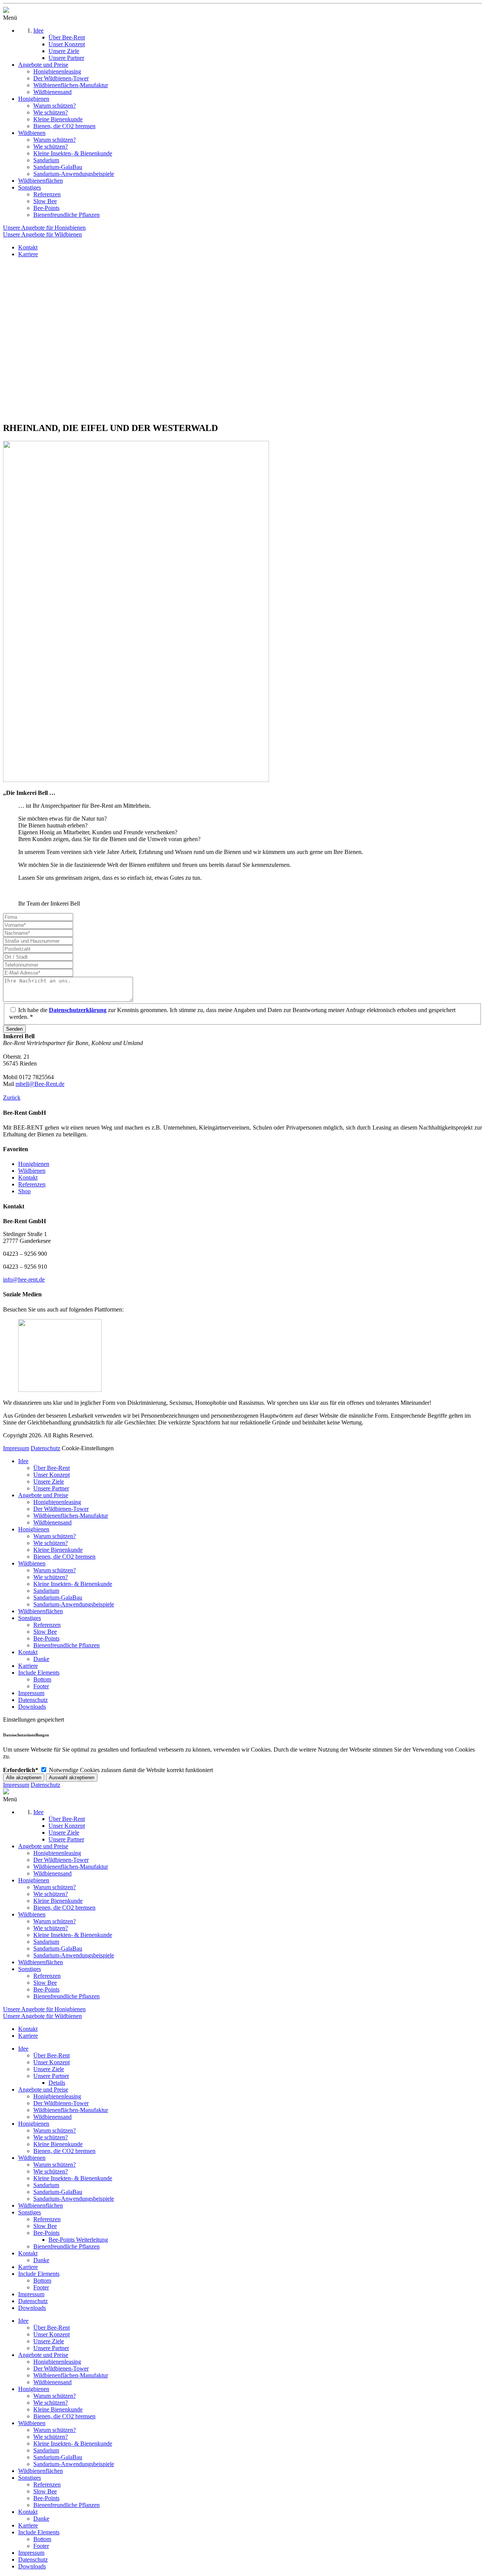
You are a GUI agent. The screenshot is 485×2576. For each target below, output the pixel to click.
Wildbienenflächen (41, 1611)
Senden (14, 1029)
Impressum (16, 1448)
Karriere (28, 1666)
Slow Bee (45, 1632)
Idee (23, 1461)
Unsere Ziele (49, 1482)
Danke (41, 1659)
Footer (41, 1686)
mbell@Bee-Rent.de (40, 1084)
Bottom (42, 1679)
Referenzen (32, 1184)
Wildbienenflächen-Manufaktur (71, 1516)
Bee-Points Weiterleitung (78, 2240)
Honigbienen (34, 1164)
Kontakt (28, 1178)
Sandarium (46, 1591)
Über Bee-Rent (52, 1468)
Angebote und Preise (43, 1495)
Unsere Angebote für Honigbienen (44, 228)
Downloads (32, 1707)
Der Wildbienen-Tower (61, 1509)
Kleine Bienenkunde (58, 1550)
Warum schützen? (55, 1536)
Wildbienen (32, 1171)
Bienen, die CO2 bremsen (64, 1557)
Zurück (12, 1098)
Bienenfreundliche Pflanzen (66, 1645)
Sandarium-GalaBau (58, 1597)
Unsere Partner (51, 1488)
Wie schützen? (51, 1543)
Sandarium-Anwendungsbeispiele (74, 1604)
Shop (24, 1191)
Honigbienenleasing (57, 1502)
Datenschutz (45, 1448)
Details (57, 2083)
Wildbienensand (52, 1522)
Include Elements (39, 1673)
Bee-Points (46, 1638)
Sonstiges (30, 1618)
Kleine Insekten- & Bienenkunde (73, 1584)
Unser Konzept (52, 1475)
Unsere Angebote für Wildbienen (42, 234)
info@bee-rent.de (24, 1279)
